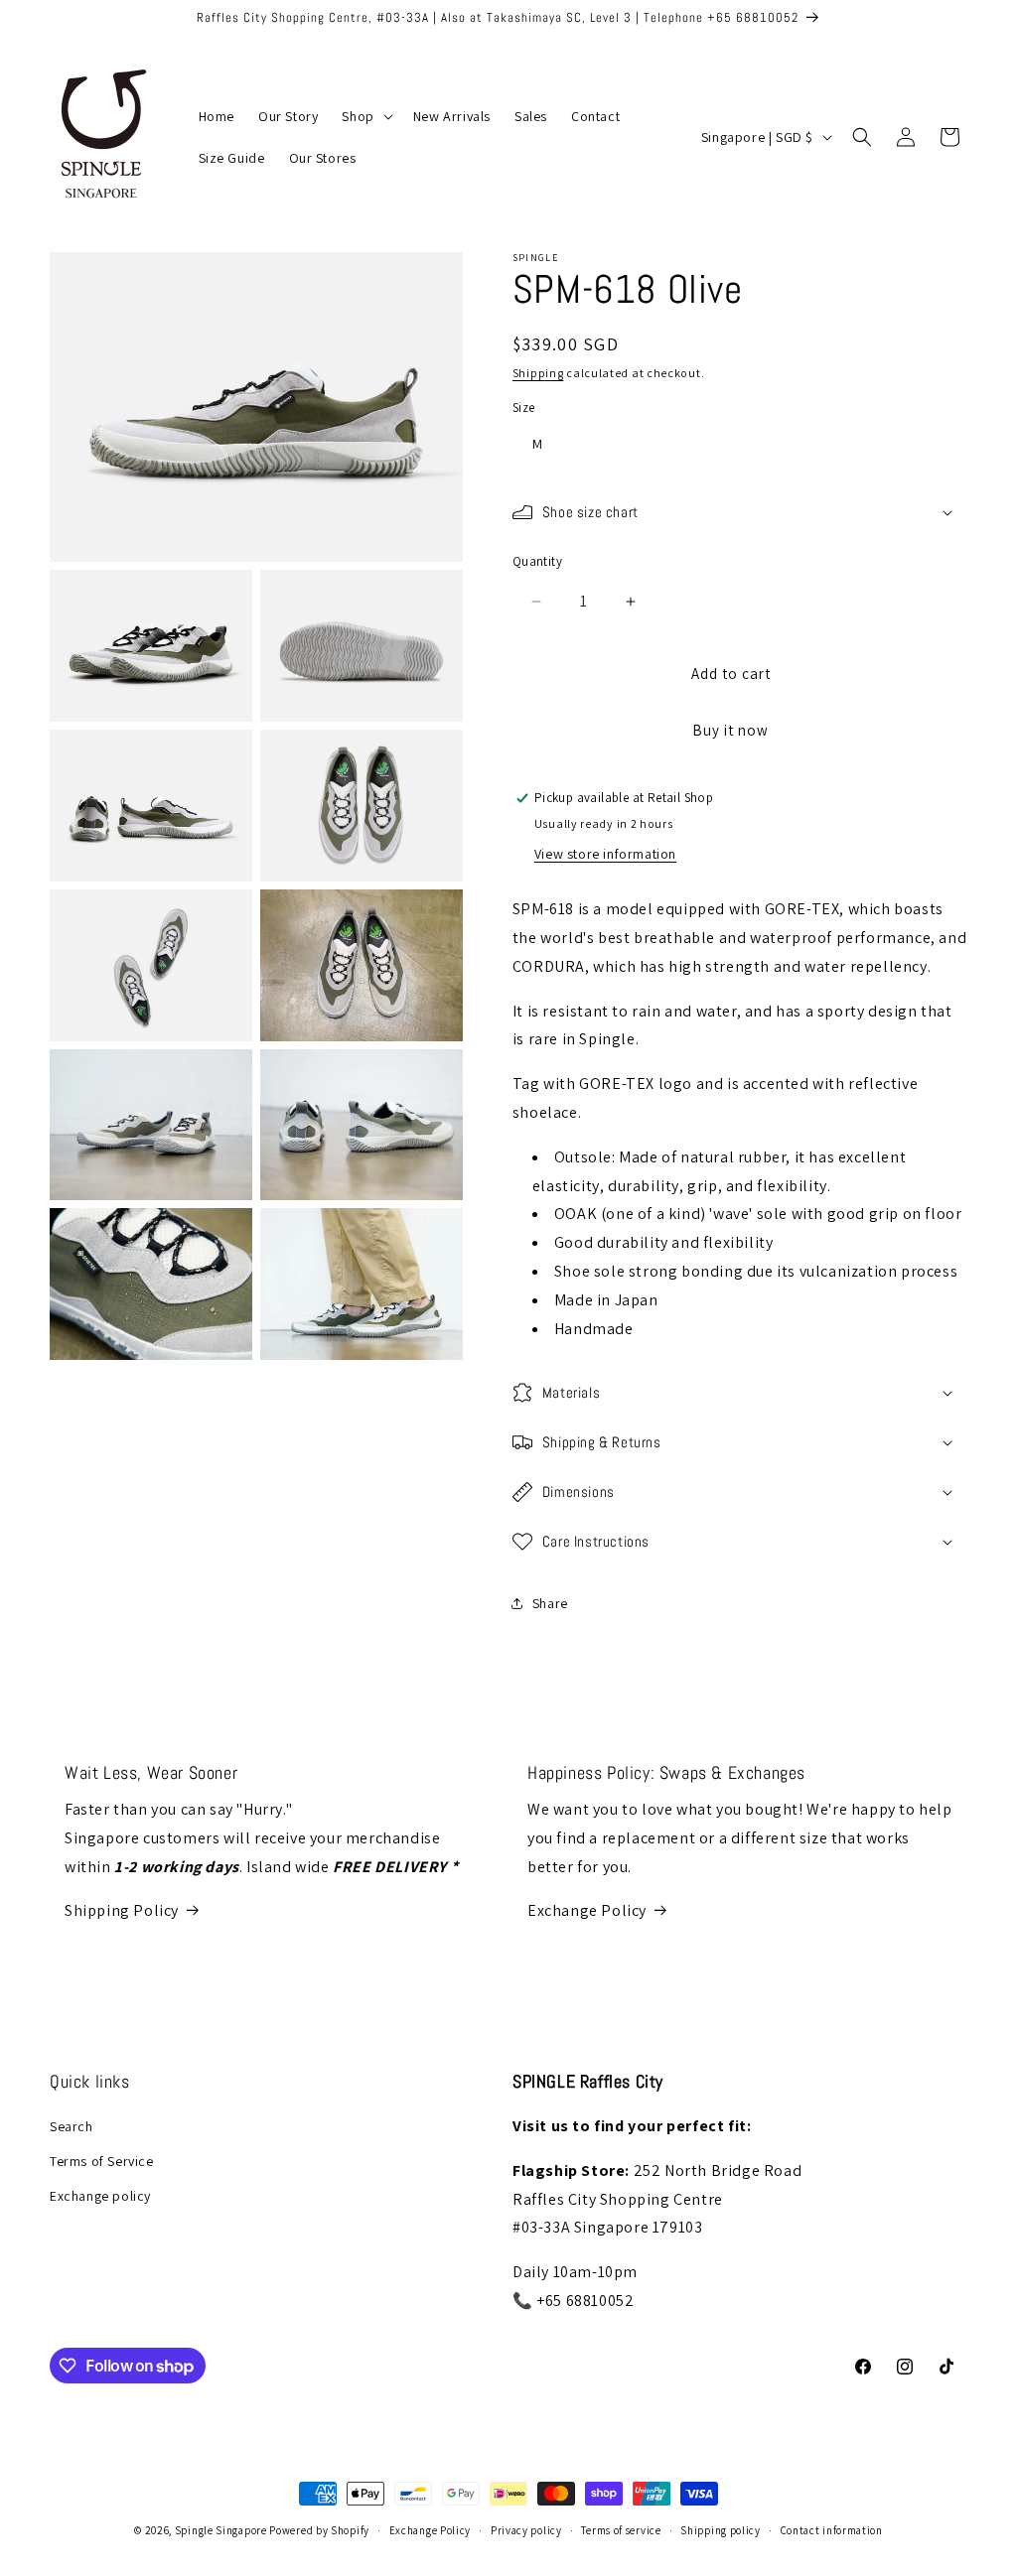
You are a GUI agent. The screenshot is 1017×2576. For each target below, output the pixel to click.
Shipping (538, 373)
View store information (605, 854)
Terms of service (621, 2530)
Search (72, 2126)
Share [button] (550, 1603)
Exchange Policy (587, 1910)
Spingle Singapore (221, 2530)
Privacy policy (526, 2530)
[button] (365, 116)
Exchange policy (100, 2196)
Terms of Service (102, 2161)
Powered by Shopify (319, 2530)
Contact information (832, 2530)
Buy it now (730, 730)
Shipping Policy (122, 1910)
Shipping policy (721, 2530)
